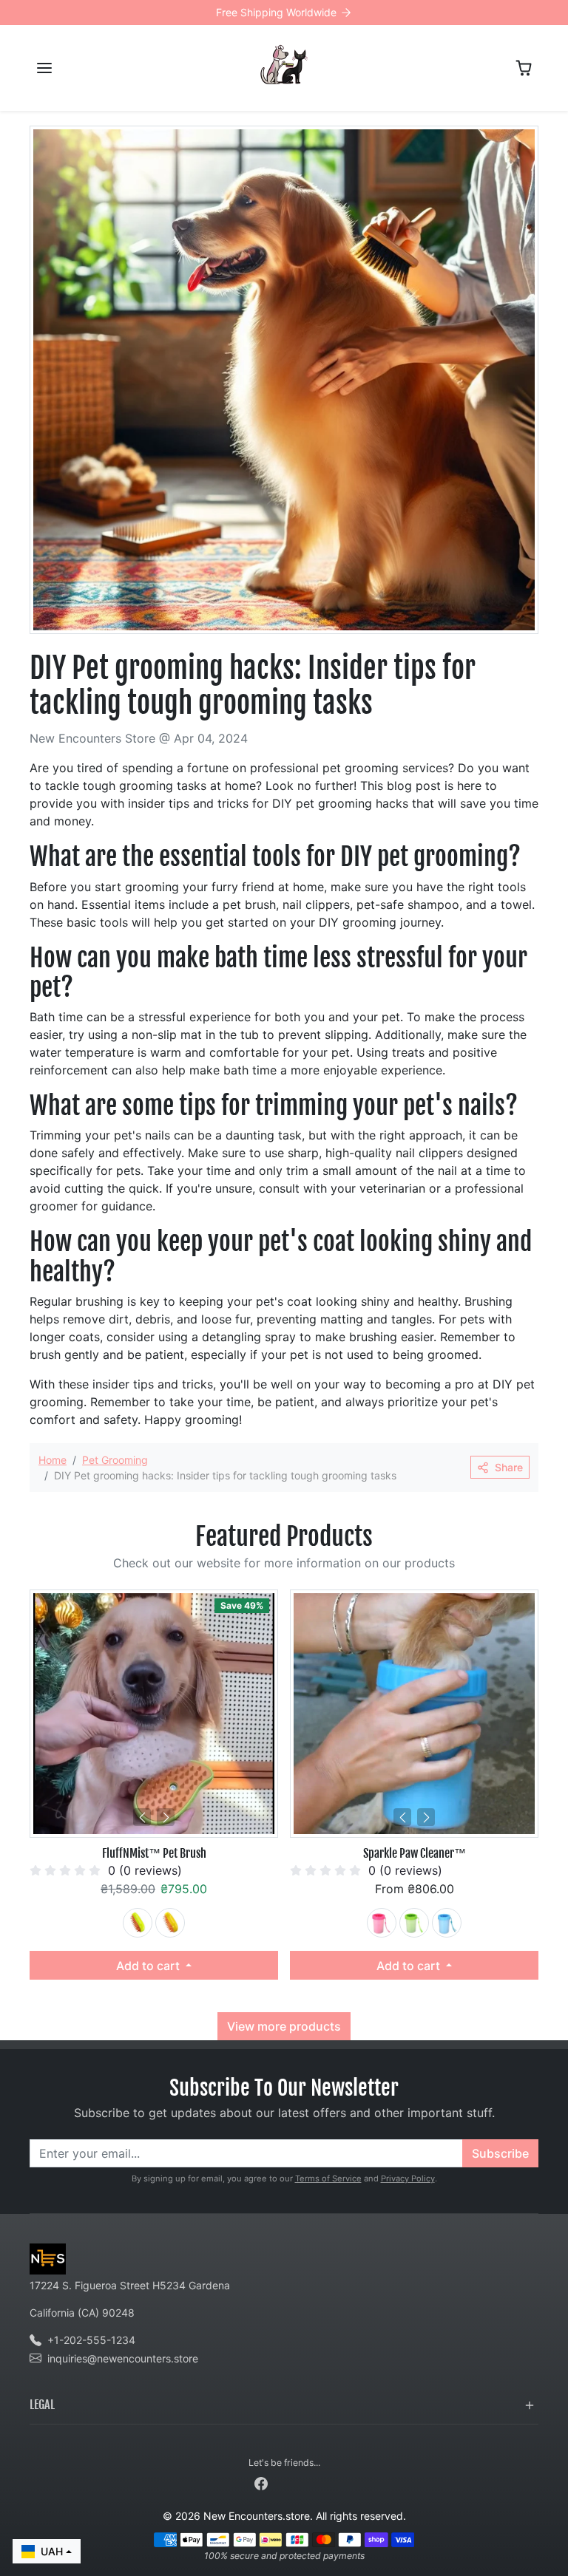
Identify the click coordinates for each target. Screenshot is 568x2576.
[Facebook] (261, 2483)
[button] (44, 68)
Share (509, 1467)
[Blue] (447, 1923)
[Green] (138, 1923)
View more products (284, 2026)
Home (53, 1460)
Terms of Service (328, 2178)
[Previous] (142, 1817)
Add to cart (149, 1966)
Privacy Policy (408, 2178)
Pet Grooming (115, 1460)
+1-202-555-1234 (91, 2340)
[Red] (382, 1923)
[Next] (166, 1817)
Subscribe (500, 2153)
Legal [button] (42, 2405)
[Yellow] (170, 1923)
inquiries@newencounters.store (123, 2358)
